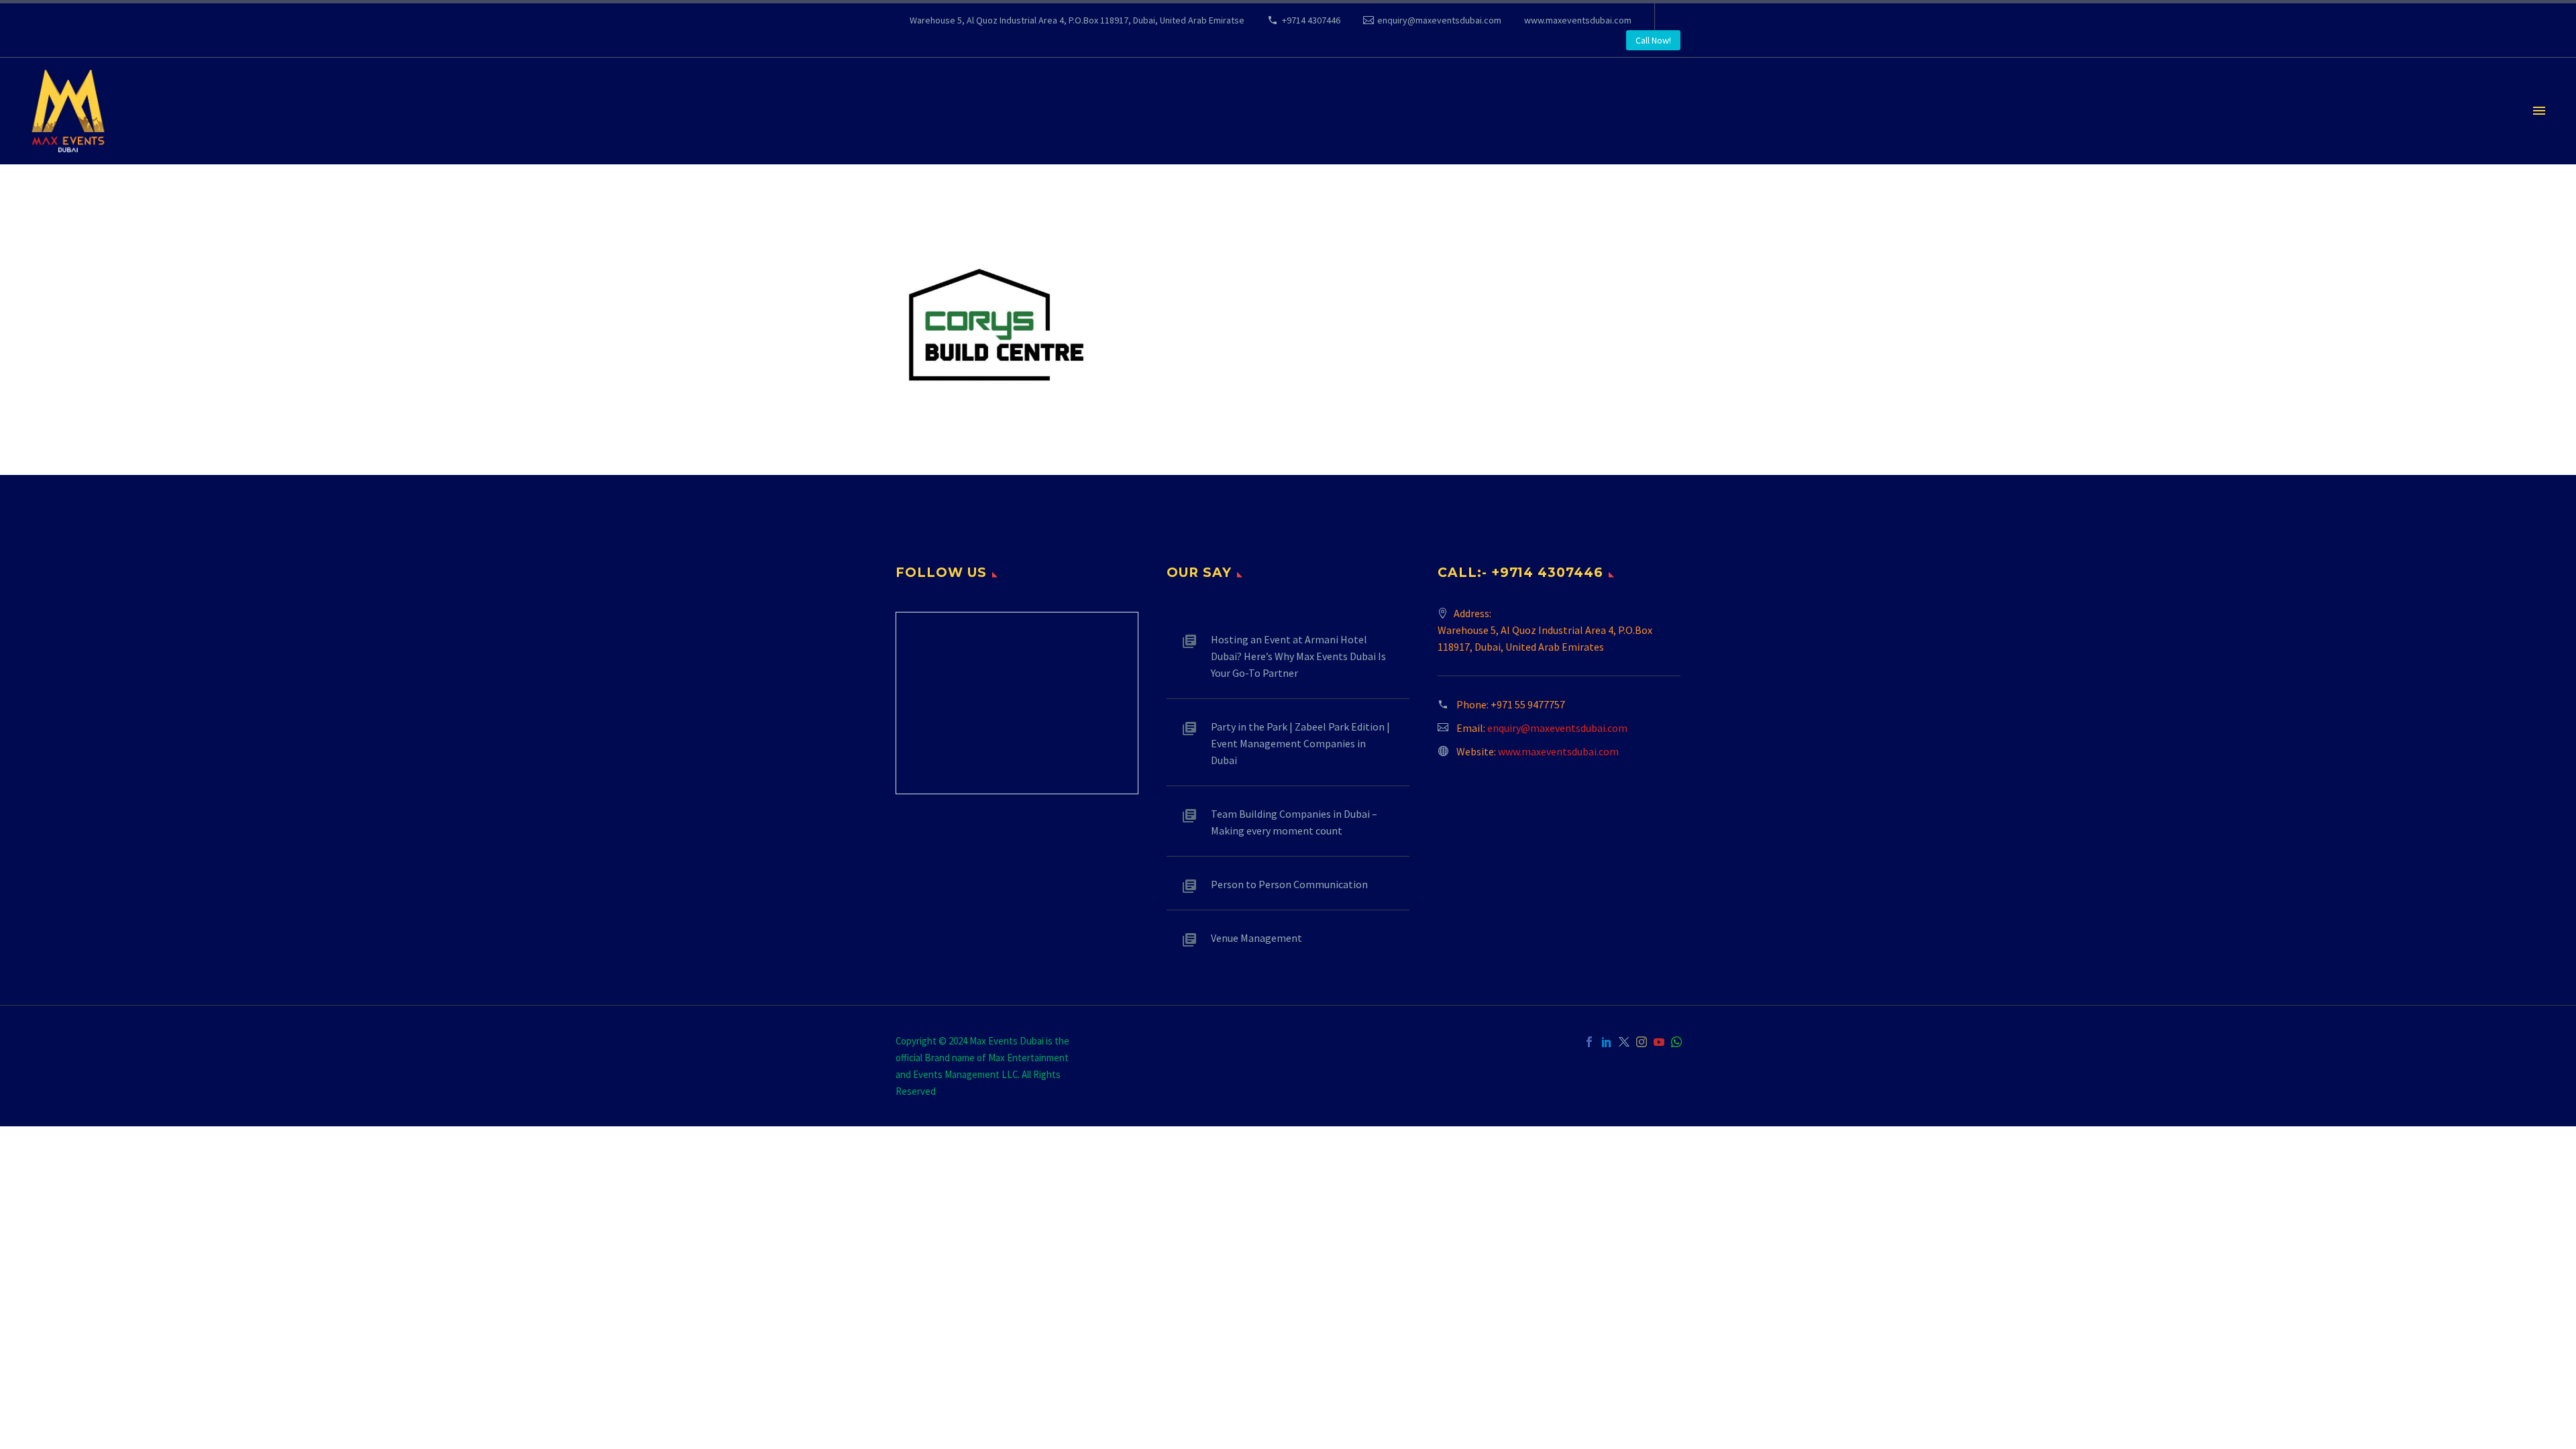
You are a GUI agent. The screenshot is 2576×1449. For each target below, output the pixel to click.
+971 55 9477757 (1528, 704)
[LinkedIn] (1607, 1042)
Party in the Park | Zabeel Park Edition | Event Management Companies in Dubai (1300, 743)
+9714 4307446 (1311, 20)
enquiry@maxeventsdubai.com (1439, 20)
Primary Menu (2539, 111)
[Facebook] (1589, 1042)
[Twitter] (1624, 1042)
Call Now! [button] (1653, 40)
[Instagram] (1642, 1042)
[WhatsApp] (1676, 1042)
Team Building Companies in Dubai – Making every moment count (1294, 822)
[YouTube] (1659, 1042)
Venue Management (1256, 938)
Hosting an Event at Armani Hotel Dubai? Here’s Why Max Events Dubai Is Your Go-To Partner (1298, 656)
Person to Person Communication (1289, 884)
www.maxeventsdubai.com (1578, 20)
